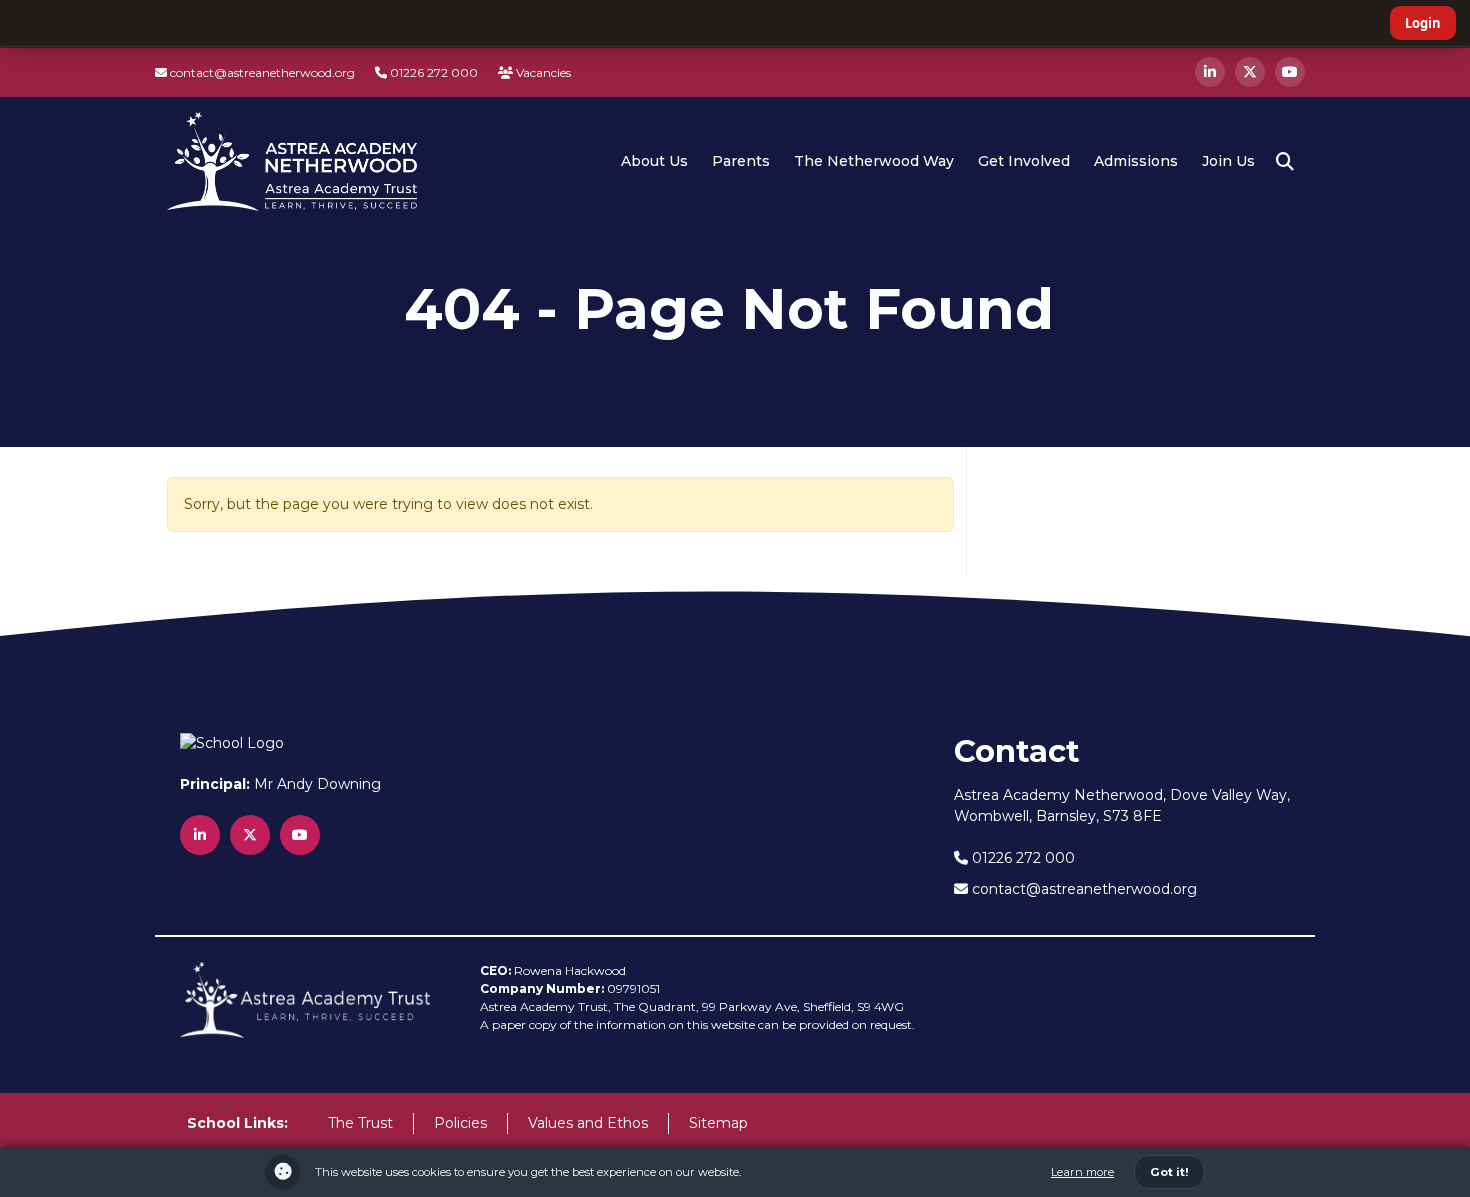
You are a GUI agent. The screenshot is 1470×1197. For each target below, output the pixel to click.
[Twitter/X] (1250, 72)
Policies (460, 1123)
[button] (1285, 162)
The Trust (360, 1123)
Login (1423, 23)
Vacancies (542, 72)
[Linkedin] (1210, 72)
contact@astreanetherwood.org (261, 72)
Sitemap (718, 1123)
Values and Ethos (588, 1123)
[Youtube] (1290, 72)
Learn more (1082, 1172)
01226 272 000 (432, 72)
